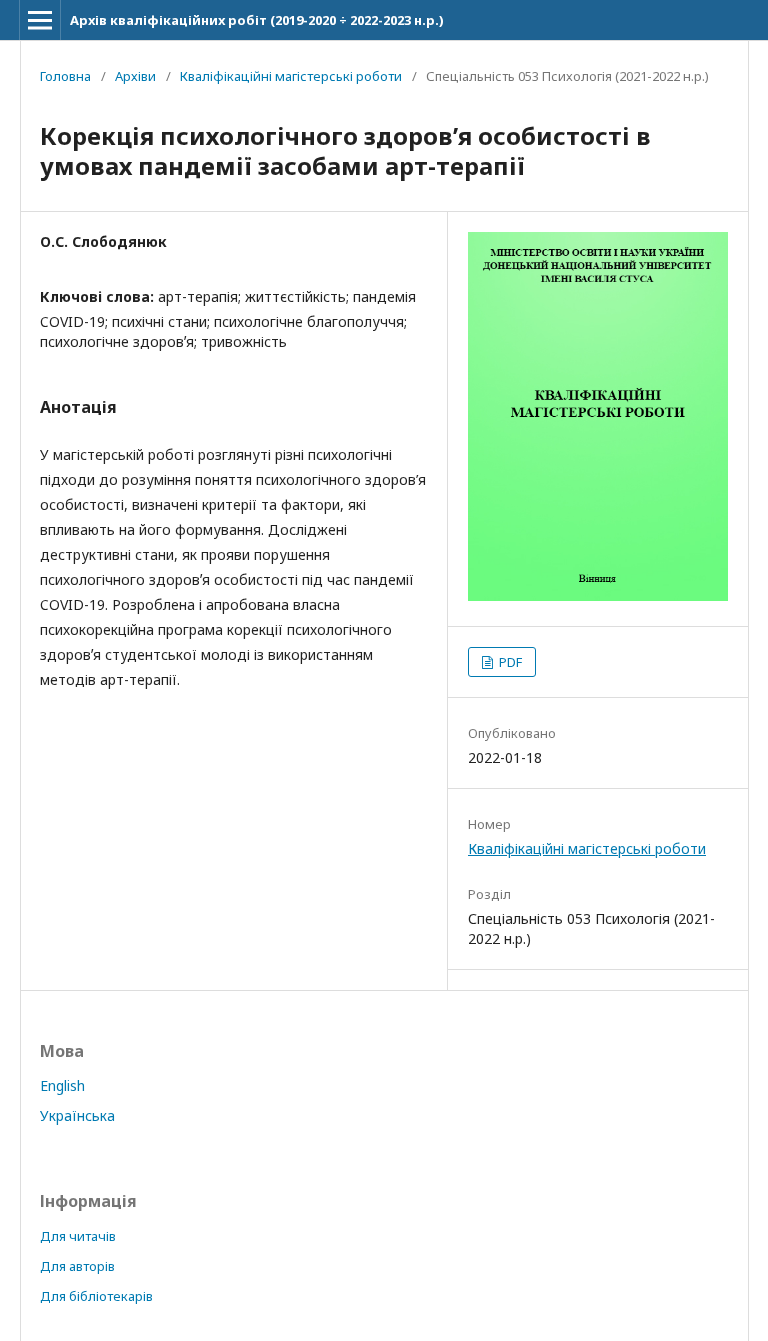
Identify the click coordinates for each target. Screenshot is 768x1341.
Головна (65, 76)
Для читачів (78, 1236)
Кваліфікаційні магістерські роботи (291, 76)
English (62, 1085)
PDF (509, 662)
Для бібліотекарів (96, 1296)
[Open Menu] (40, 20)
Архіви (135, 76)
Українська (77, 1115)
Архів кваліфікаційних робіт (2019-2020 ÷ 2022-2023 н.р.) (257, 20)
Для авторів (77, 1266)
